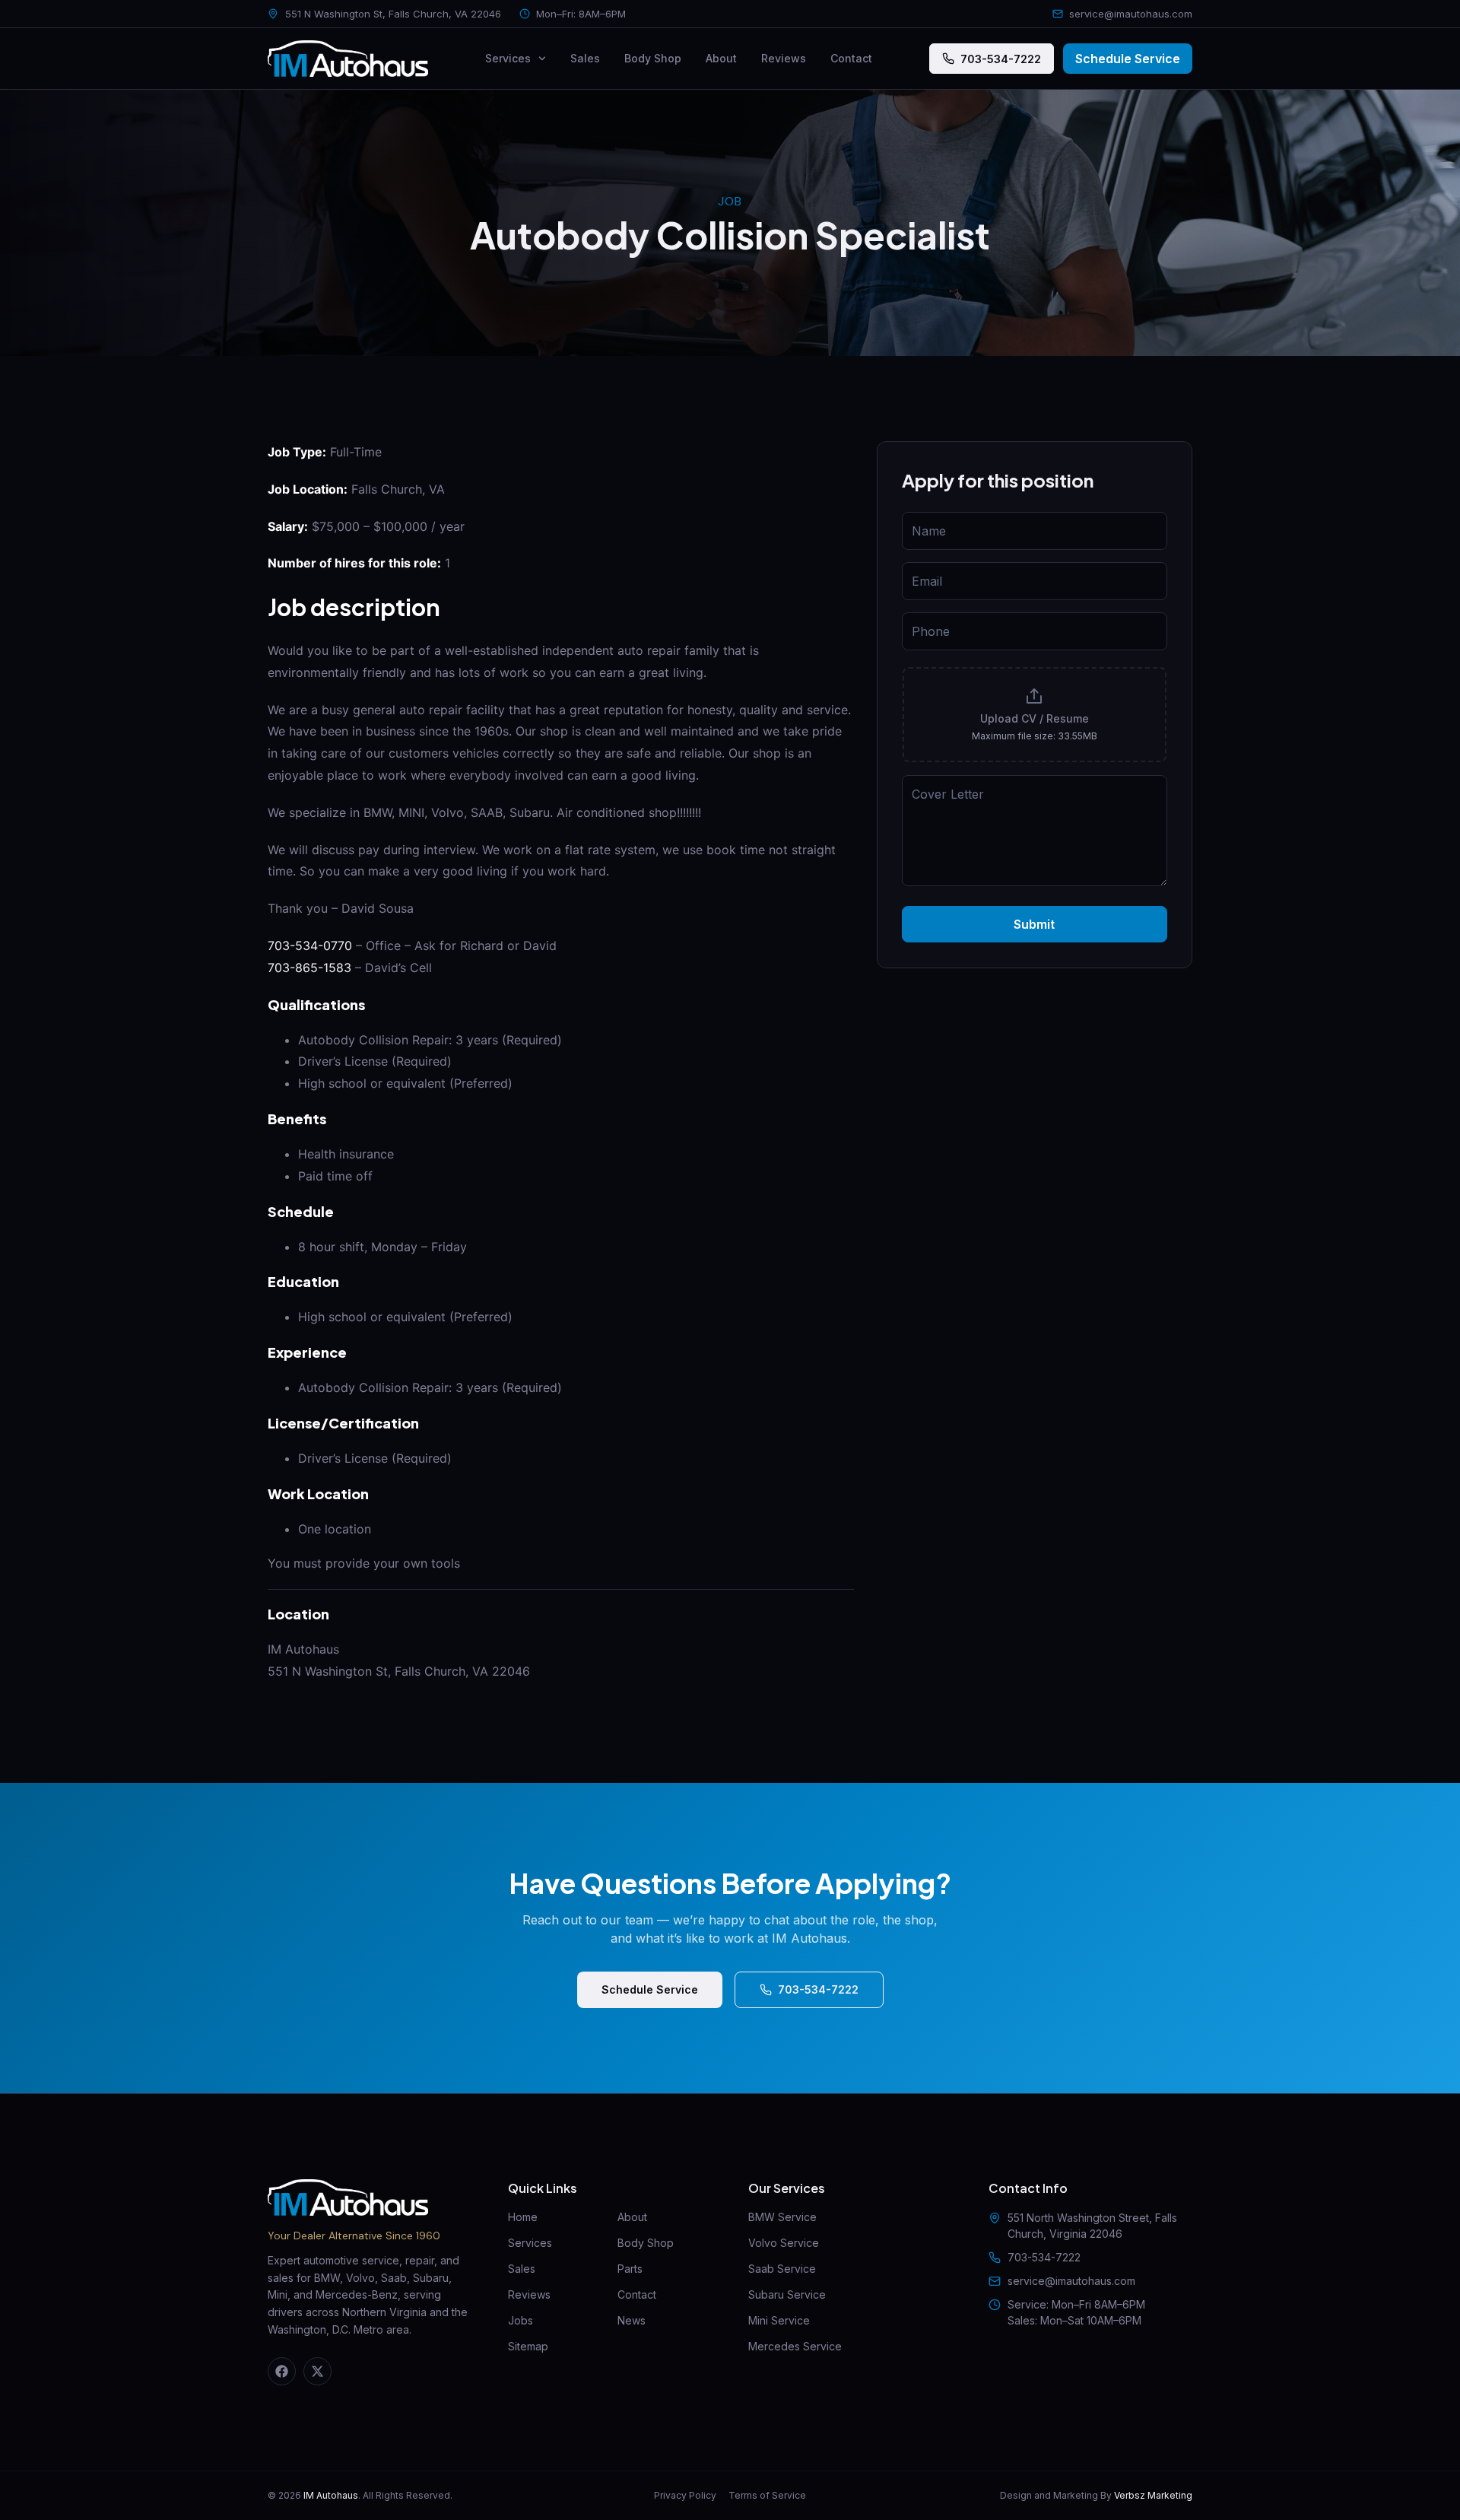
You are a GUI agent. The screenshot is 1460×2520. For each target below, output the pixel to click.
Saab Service (782, 2269)
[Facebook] (282, 2371)
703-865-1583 (309, 968)
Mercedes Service (795, 2346)
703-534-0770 (310, 945)
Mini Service (779, 2320)
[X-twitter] (317, 2371)
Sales (585, 58)
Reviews (784, 58)
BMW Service (782, 2217)
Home (523, 2217)
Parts (630, 2269)
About (721, 58)
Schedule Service (1128, 59)
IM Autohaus (331, 2495)
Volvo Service (784, 2243)
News (632, 2320)
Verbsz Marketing (1153, 2495)
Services (508, 58)
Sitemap (528, 2346)
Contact (851, 58)
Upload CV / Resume (1035, 718)
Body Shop (653, 58)
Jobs (521, 2320)
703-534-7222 (1001, 59)
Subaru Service (787, 2294)
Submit (1034, 924)
